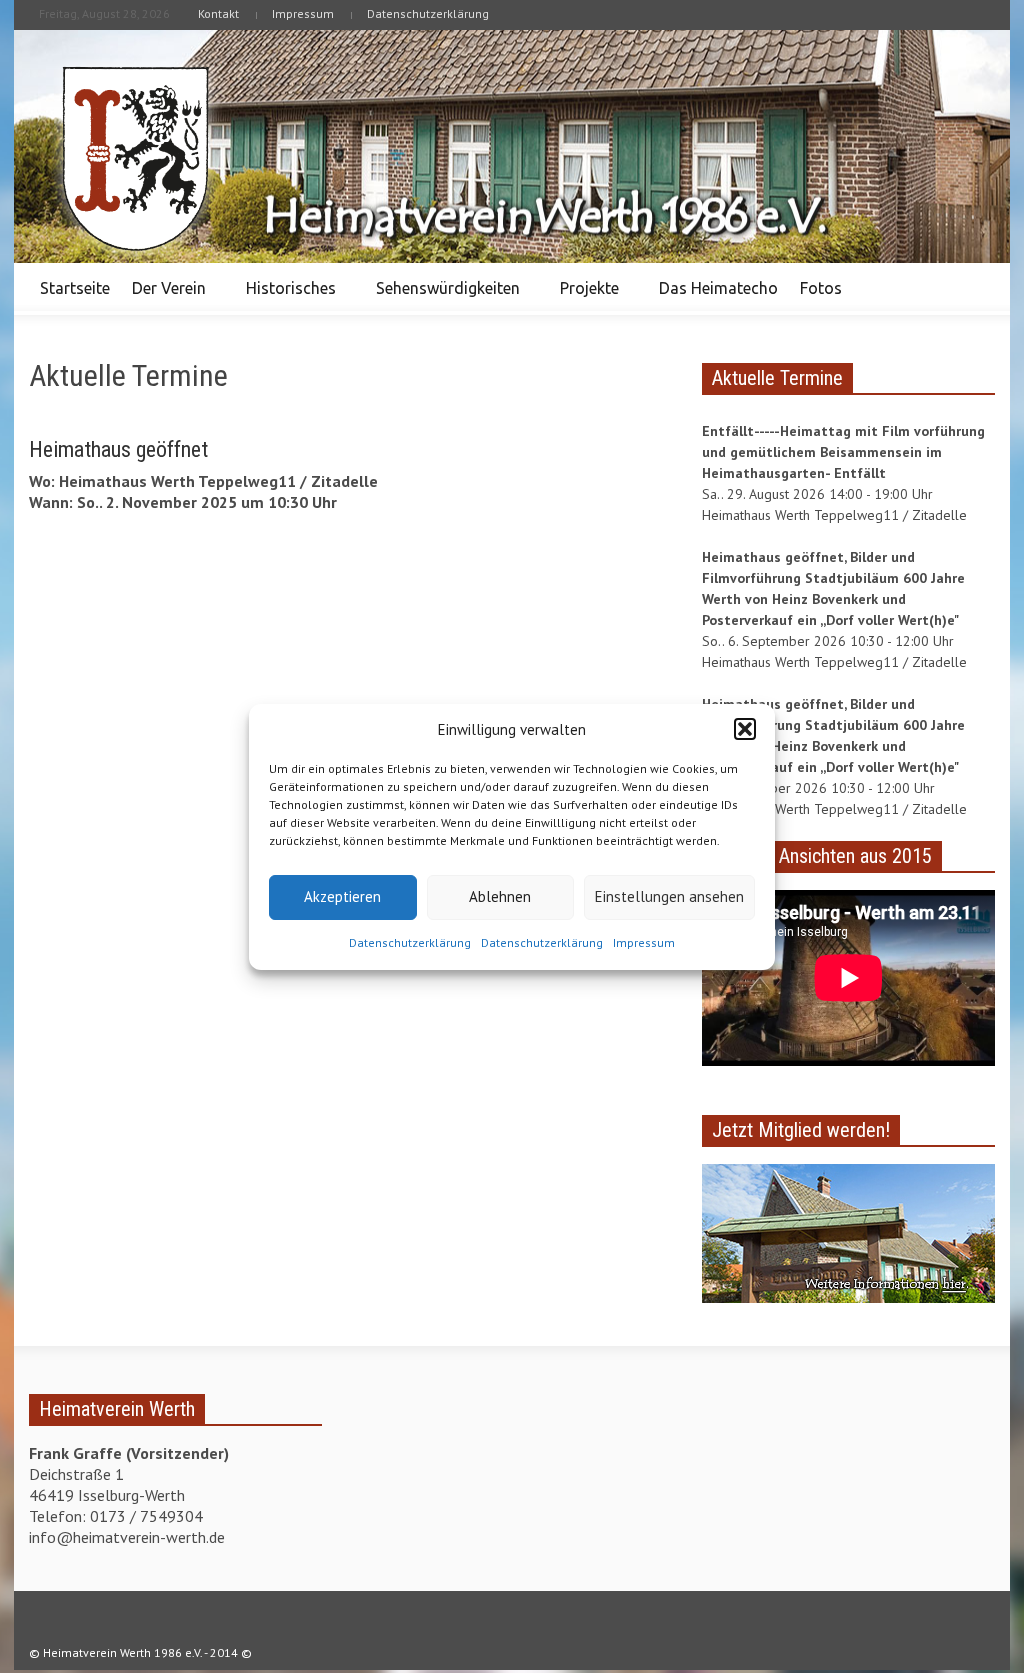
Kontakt (218, 13)
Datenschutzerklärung (410, 942)
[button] (745, 729)
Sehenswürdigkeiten (442, 297)
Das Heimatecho (718, 288)
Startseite (75, 288)
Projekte (584, 297)
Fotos (815, 297)
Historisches (285, 297)
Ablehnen (500, 896)
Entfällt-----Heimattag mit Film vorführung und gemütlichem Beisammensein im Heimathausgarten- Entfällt (843, 452)
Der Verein (163, 297)
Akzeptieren (342, 896)
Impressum (644, 942)
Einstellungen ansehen (669, 896)
